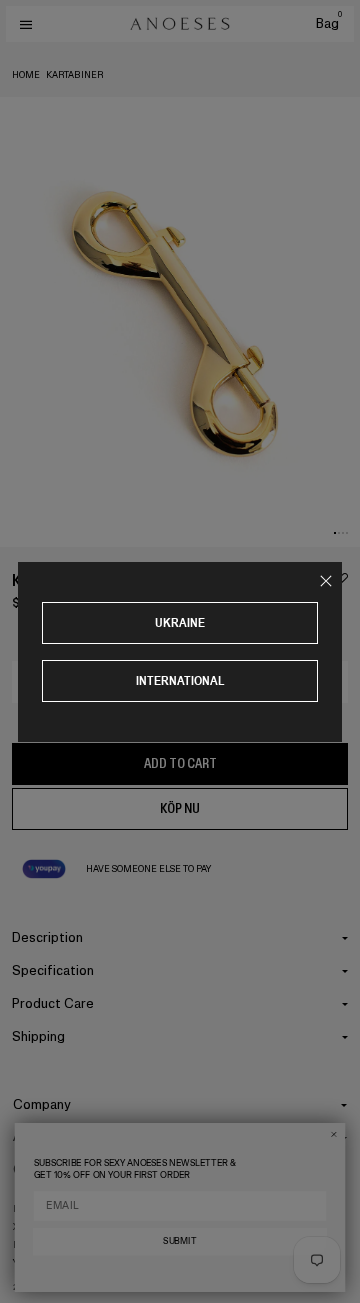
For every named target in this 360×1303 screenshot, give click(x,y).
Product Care (53, 1003)
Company (42, 1104)
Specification (53, 970)
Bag (329, 23)
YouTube (34, 1263)
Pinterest (37, 1245)
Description (47, 937)
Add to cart (180, 763)
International (180, 680)
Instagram (39, 1209)
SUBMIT (179, 1241)
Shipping (38, 1036)
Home (26, 75)
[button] (335, 533)
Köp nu (180, 808)
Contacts (42, 1169)
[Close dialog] (333, 1134)
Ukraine (180, 622)
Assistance (47, 1136)
